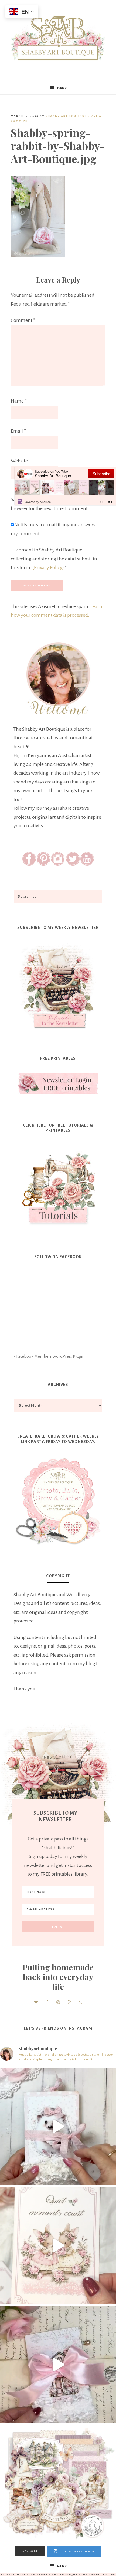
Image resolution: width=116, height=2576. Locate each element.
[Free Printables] (58, 1084)
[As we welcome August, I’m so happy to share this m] (58, 2245)
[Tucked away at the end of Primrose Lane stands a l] (58, 2365)
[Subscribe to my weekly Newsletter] (58, 1030)
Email (18, 431)
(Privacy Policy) (48, 567)
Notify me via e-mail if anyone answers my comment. (53, 529)
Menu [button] (62, 88)
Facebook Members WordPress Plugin (50, 1356)
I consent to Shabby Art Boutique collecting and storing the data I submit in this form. (54, 559)
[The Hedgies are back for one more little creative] (58, 2126)
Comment (23, 320)
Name (19, 401)
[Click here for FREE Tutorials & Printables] (58, 1186)
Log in (109, 2575)
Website (19, 461)
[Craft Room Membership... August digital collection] (58, 2484)
